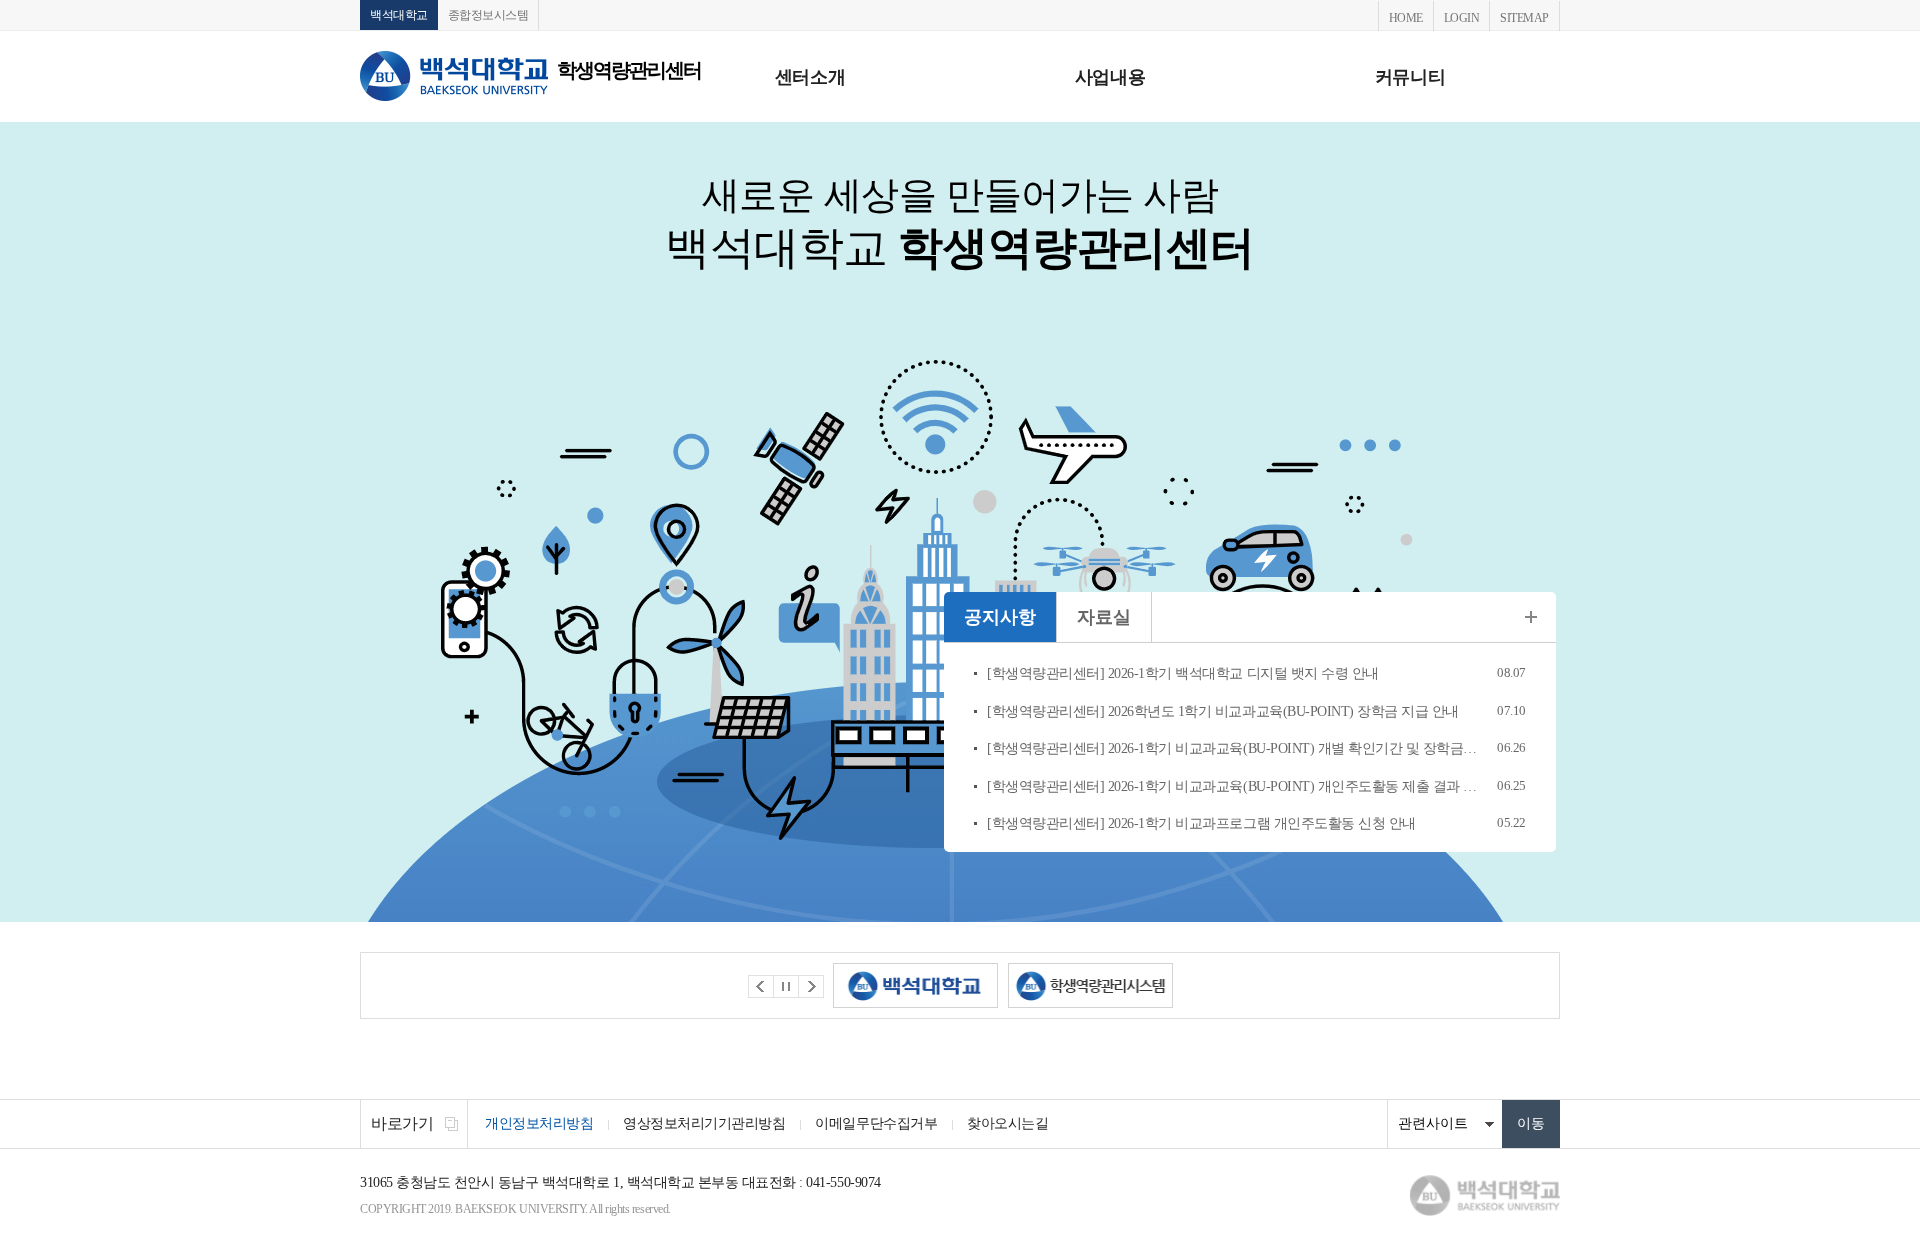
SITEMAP (1524, 18)
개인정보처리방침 (539, 1123)
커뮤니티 (1410, 77)
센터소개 (810, 77)
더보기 (1531, 617)
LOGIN (1462, 18)
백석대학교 (399, 15)
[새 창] (915, 985)
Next (811, 986)
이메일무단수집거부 (876, 1123)
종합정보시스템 (488, 15)
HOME (1406, 18)
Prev (761, 986)
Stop (786, 986)
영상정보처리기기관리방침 (704, 1123)
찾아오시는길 (1007, 1123)
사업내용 (1110, 77)
